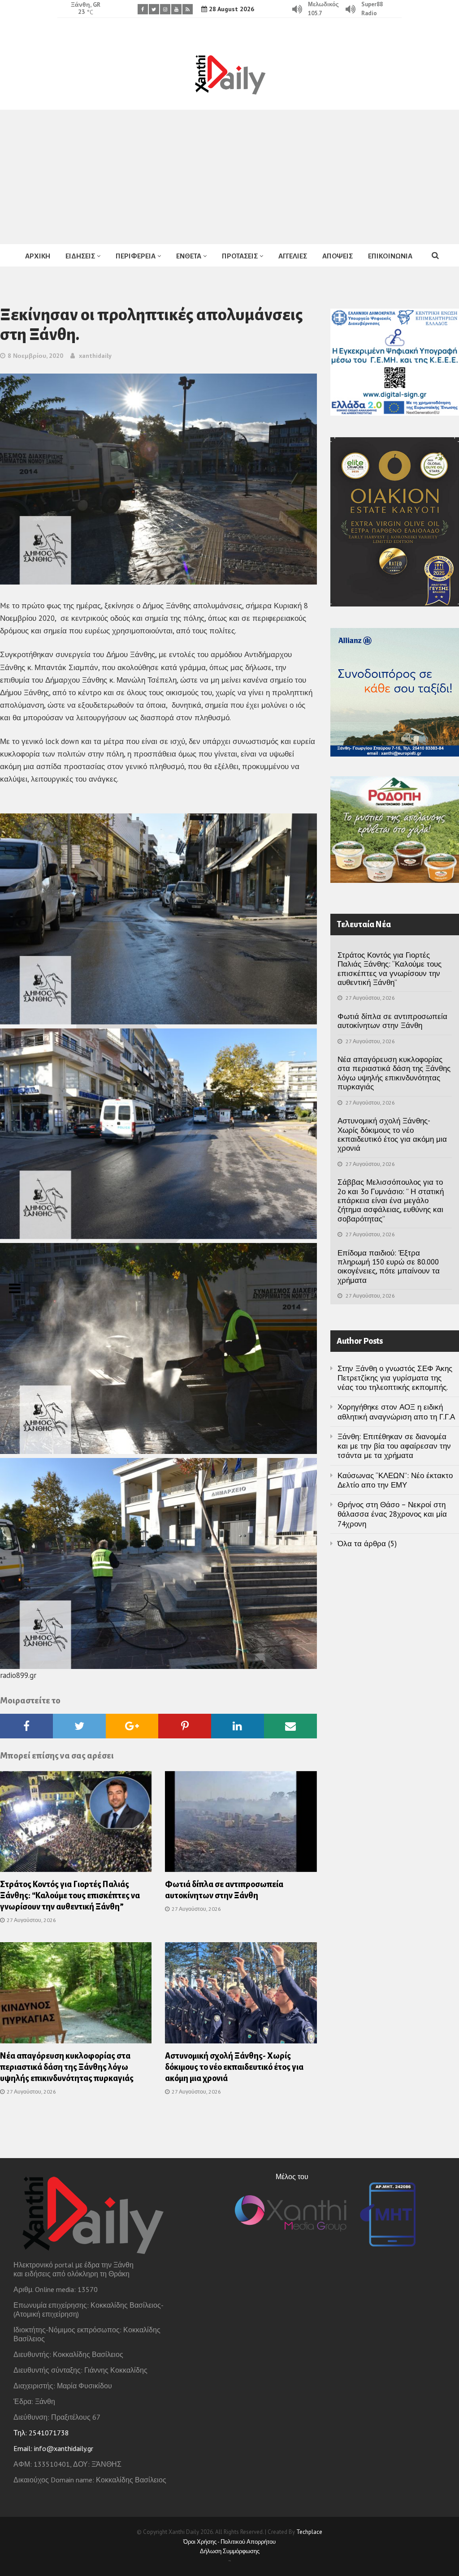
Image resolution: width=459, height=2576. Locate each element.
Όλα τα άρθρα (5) (367, 1544)
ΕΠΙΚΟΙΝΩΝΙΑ (390, 256)
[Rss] (188, 9)
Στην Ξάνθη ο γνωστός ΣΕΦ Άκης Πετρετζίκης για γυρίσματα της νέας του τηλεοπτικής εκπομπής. (395, 1378)
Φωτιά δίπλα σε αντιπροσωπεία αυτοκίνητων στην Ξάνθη (392, 1021)
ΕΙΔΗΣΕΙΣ (80, 256)
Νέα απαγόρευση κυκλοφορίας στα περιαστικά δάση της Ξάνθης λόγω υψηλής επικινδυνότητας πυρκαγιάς (67, 2067)
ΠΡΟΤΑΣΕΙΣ (240, 256)
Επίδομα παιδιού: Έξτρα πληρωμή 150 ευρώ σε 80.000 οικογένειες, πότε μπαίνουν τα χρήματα (389, 1266)
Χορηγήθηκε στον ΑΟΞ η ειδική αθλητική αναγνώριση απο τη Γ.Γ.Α (396, 1412)
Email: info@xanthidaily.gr (53, 2448)
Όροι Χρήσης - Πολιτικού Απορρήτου (229, 2542)
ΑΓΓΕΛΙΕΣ (293, 256)
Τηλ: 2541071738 (41, 2433)
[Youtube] (176, 9)
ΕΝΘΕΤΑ (189, 256)
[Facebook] (143, 9)
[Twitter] (154, 9)
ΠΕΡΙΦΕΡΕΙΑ (136, 256)
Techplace (309, 2532)
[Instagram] (165, 9)
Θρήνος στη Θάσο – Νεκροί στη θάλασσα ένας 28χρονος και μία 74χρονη (392, 1514)
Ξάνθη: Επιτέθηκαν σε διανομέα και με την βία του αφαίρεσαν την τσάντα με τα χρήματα (394, 1446)
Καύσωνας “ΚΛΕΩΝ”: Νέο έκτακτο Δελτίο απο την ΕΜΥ (395, 1480)
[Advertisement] (229, 177)
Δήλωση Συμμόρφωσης (230, 2551)
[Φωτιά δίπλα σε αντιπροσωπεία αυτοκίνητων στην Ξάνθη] (241, 1824)
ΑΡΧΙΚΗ (38, 256)
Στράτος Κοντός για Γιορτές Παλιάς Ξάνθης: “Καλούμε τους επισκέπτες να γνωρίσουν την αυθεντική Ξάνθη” (70, 1896)
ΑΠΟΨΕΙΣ (338, 256)
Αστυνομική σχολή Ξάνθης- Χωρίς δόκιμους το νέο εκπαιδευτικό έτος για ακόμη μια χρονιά (234, 2067)
